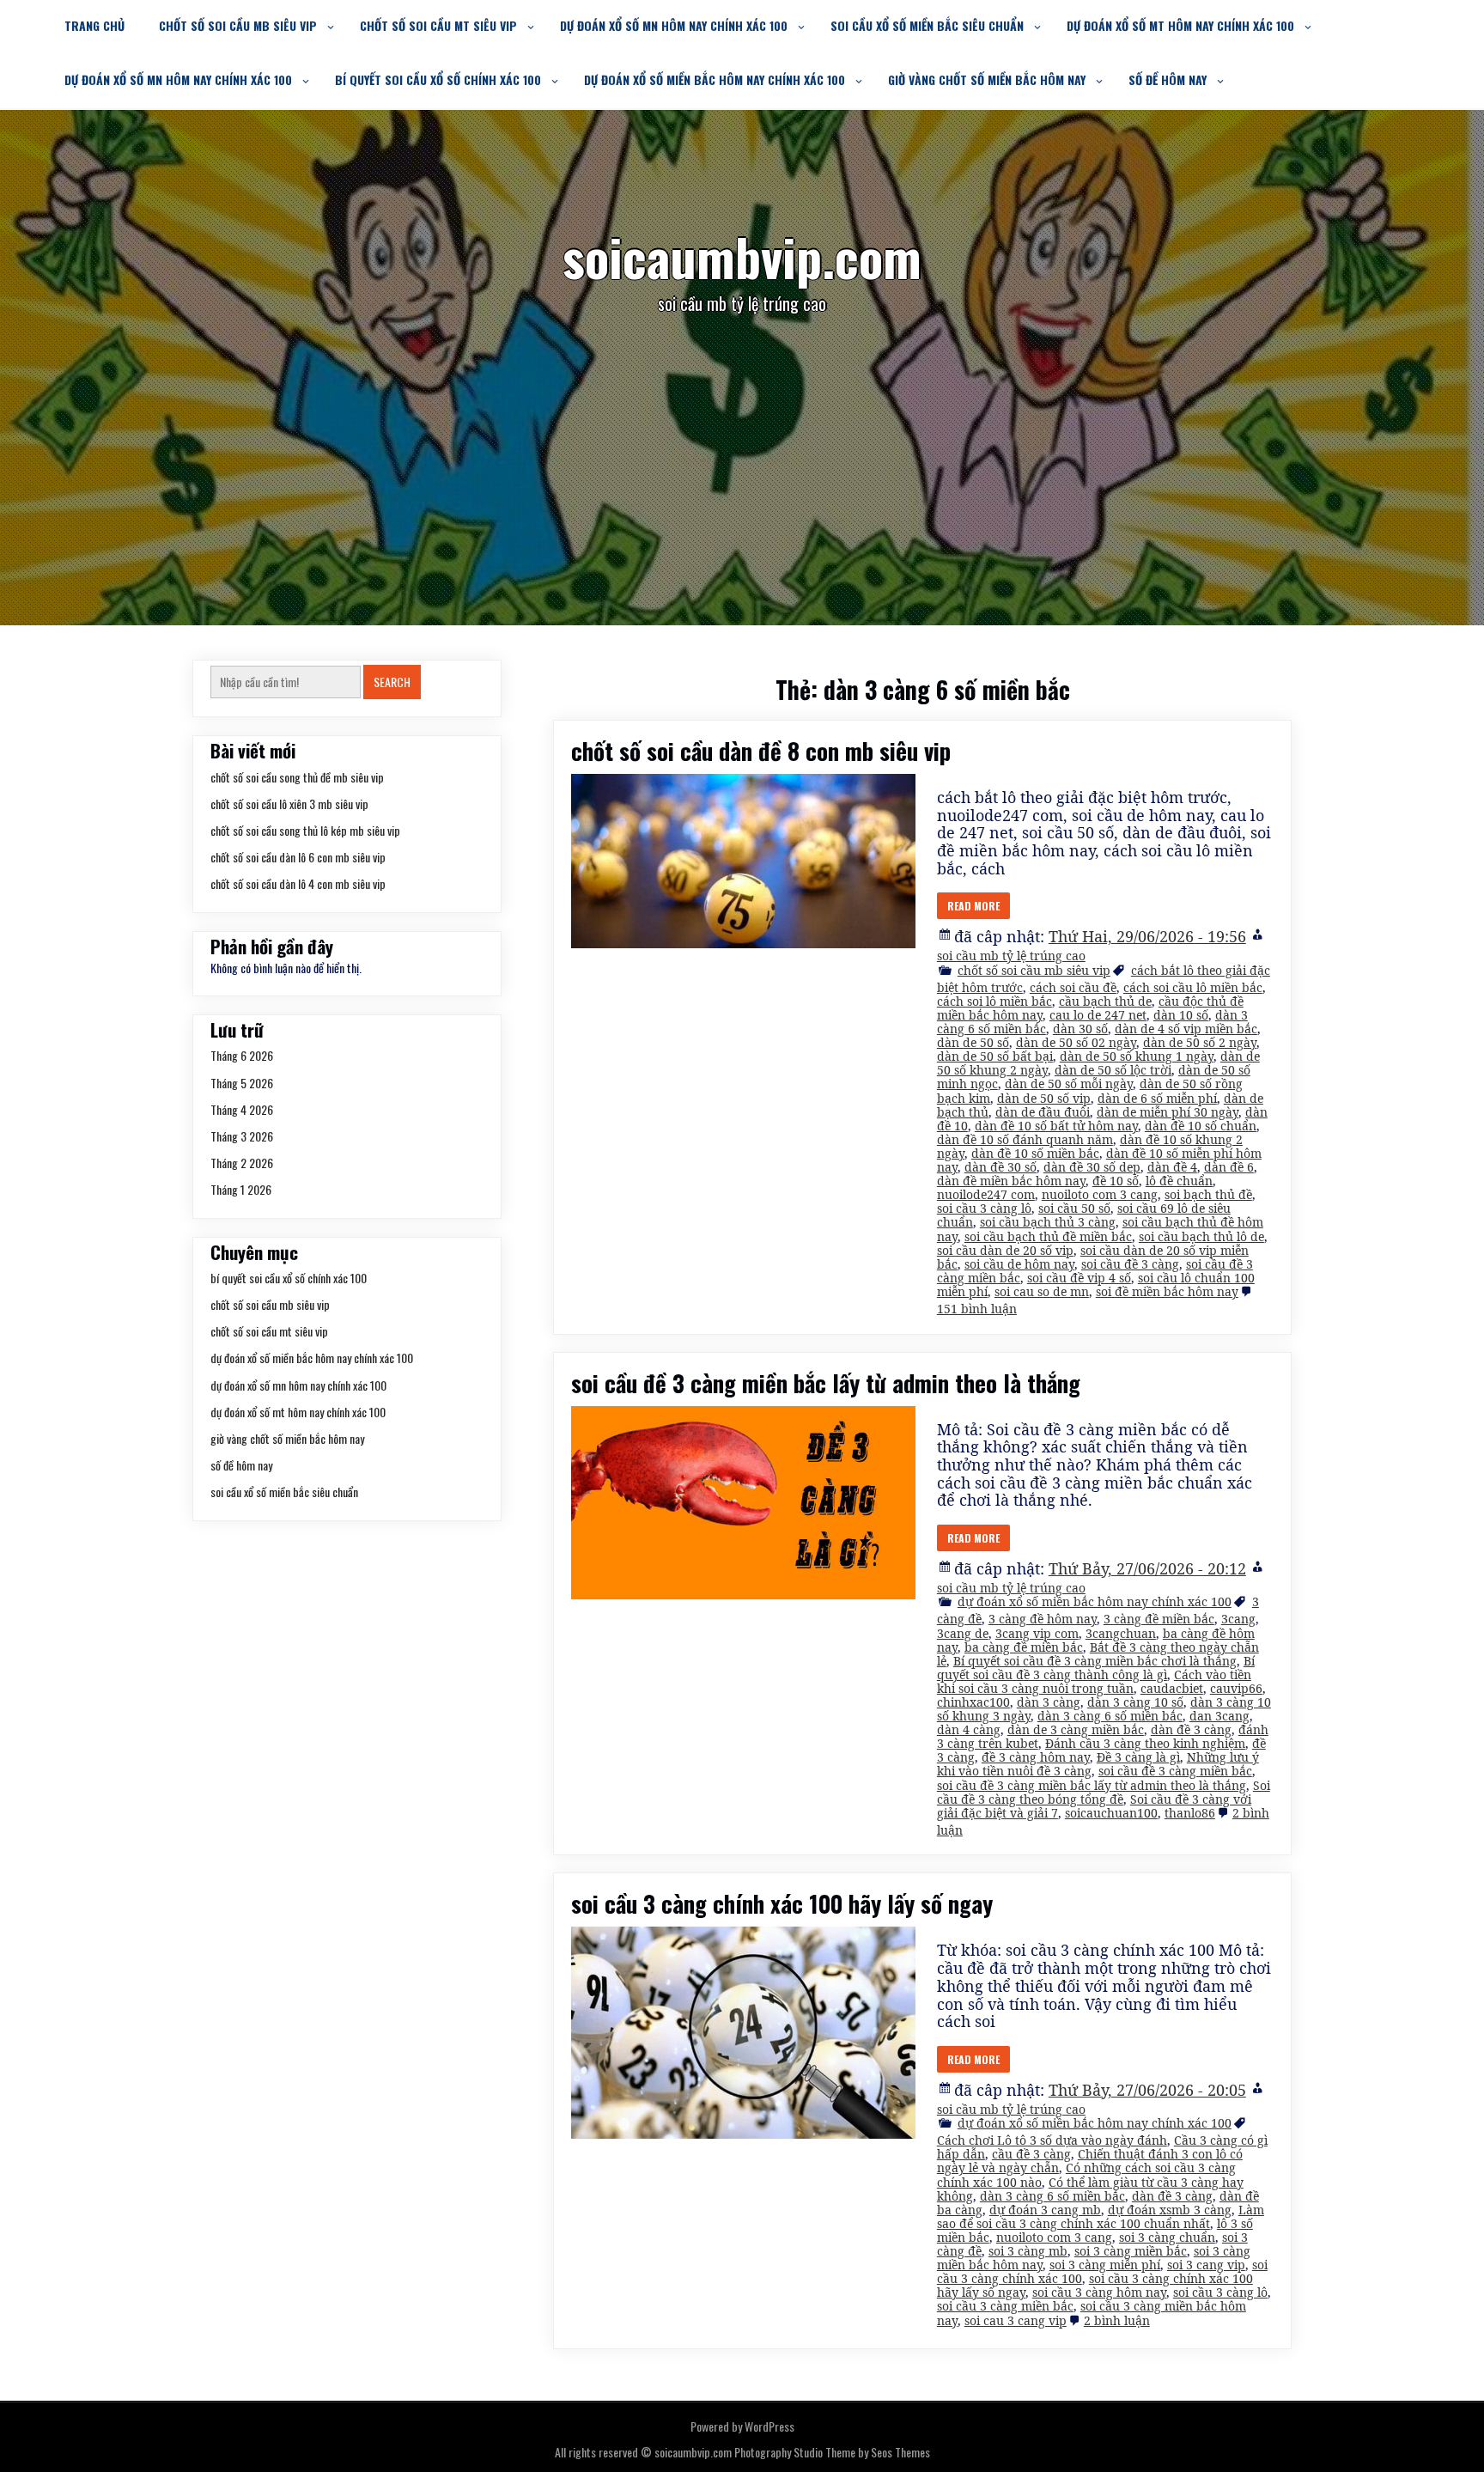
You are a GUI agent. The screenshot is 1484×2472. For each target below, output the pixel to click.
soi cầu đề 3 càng (1130, 1264)
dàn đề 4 (1172, 1167)
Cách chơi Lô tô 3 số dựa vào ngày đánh (1052, 2140)
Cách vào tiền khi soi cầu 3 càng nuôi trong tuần (1094, 1681)
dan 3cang (1219, 1716)
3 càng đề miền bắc (1159, 1619)
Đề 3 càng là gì (1138, 1757)
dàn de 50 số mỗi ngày (1069, 1084)
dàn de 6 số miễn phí (1157, 1098)
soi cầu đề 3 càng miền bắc (1175, 1771)
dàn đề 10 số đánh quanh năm (1025, 1139)
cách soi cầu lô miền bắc (1193, 987)
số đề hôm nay (1168, 79)
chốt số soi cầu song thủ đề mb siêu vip (297, 777)
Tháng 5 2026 (242, 1083)
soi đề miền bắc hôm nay (1167, 1291)
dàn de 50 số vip (1044, 1098)
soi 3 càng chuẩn (1167, 2237)
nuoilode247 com (986, 1194)
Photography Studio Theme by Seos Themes (832, 2452)
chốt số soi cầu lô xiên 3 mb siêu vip (289, 804)
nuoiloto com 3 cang (1100, 1194)
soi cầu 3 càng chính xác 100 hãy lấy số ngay (782, 1903)
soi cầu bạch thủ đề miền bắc (1048, 1236)
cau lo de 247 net (1098, 1015)
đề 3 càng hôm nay (1036, 1757)
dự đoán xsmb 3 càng (1170, 2210)
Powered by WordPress (742, 2426)
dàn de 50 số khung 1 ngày (1137, 1056)
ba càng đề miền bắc (1024, 1647)
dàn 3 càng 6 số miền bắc (1110, 1716)
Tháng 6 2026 (242, 1055)
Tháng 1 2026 (241, 1189)
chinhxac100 (973, 1702)
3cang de (963, 1633)
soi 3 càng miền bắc (1131, 2251)
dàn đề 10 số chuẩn (1201, 1126)
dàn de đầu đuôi (1043, 1112)
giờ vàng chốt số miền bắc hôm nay (987, 79)
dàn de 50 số (973, 1042)
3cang (1238, 1619)
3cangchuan (1121, 1633)
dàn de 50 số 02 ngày (1076, 1042)
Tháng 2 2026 (242, 1163)
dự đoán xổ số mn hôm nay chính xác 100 (674, 25)
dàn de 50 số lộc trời (1113, 1070)
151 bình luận (977, 1309)
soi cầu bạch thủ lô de (1201, 1236)
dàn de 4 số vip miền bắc (1186, 1029)
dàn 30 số (1080, 1029)
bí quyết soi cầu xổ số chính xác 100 (438, 79)
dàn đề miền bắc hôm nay (1011, 1181)
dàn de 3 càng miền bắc (1076, 1729)
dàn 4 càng (969, 1729)
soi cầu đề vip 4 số (1079, 1278)
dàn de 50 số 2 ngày (1200, 1042)
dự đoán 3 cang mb (1045, 2210)
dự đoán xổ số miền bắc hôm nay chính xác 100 (715, 79)
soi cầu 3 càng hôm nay (1099, 2292)
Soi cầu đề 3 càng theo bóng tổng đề (1104, 1792)
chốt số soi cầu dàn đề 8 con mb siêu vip (761, 751)
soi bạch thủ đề (1208, 1194)
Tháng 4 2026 (242, 1109)
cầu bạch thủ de (1105, 1001)
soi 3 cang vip (1206, 2265)
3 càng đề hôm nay (1043, 1619)
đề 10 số (1116, 1181)
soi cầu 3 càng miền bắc (1005, 2306)
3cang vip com (1037, 1633)
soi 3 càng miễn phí (1105, 2265)
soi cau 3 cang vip (1016, 2320)
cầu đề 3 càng (1031, 2154)
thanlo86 (1190, 1813)
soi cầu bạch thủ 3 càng (1048, 1222)
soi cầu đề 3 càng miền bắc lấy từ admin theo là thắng (826, 1383)
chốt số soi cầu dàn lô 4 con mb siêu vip (298, 883)
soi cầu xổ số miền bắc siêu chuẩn (927, 25)
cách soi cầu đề (1073, 987)
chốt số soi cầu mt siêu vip (438, 25)
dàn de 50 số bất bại (995, 1056)
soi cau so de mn (1042, 1291)
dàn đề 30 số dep (1092, 1167)
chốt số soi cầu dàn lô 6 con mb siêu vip (298, 857)
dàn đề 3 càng (1191, 1729)
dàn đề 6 (1229, 1167)
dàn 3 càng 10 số (1135, 1702)
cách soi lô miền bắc (994, 1001)
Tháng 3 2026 (242, 1136)
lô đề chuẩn (1179, 1181)
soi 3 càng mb (1028, 2251)
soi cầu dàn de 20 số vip (1005, 1250)
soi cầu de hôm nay (1019, 1264)
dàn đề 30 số (1000, 1167)
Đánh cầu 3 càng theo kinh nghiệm (1145, 1743)
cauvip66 (1236, 1688)
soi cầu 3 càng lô (984, 1208)
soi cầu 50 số (1074, 1208)
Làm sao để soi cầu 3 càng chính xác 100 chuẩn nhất (1101, 2216)
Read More (973, 906)
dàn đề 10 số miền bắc (1035, 1153)
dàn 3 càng (1049, 1702)
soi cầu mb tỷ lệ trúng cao (1011, 956)
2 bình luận (1117, 2320)
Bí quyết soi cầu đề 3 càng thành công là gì (1096, 1668)
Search (392, 682)
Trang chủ (94, 25)
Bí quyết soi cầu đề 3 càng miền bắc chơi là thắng (1095, 1661)
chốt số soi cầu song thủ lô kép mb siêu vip (305, 830)
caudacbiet (1172, 1688)
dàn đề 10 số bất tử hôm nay (1056, 1126)
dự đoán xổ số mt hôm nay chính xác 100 (1180, 25)
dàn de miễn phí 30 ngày (1168, 1112)
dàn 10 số (1181, 1015)
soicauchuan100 (1111, 1813)
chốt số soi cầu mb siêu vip (238, 25)
